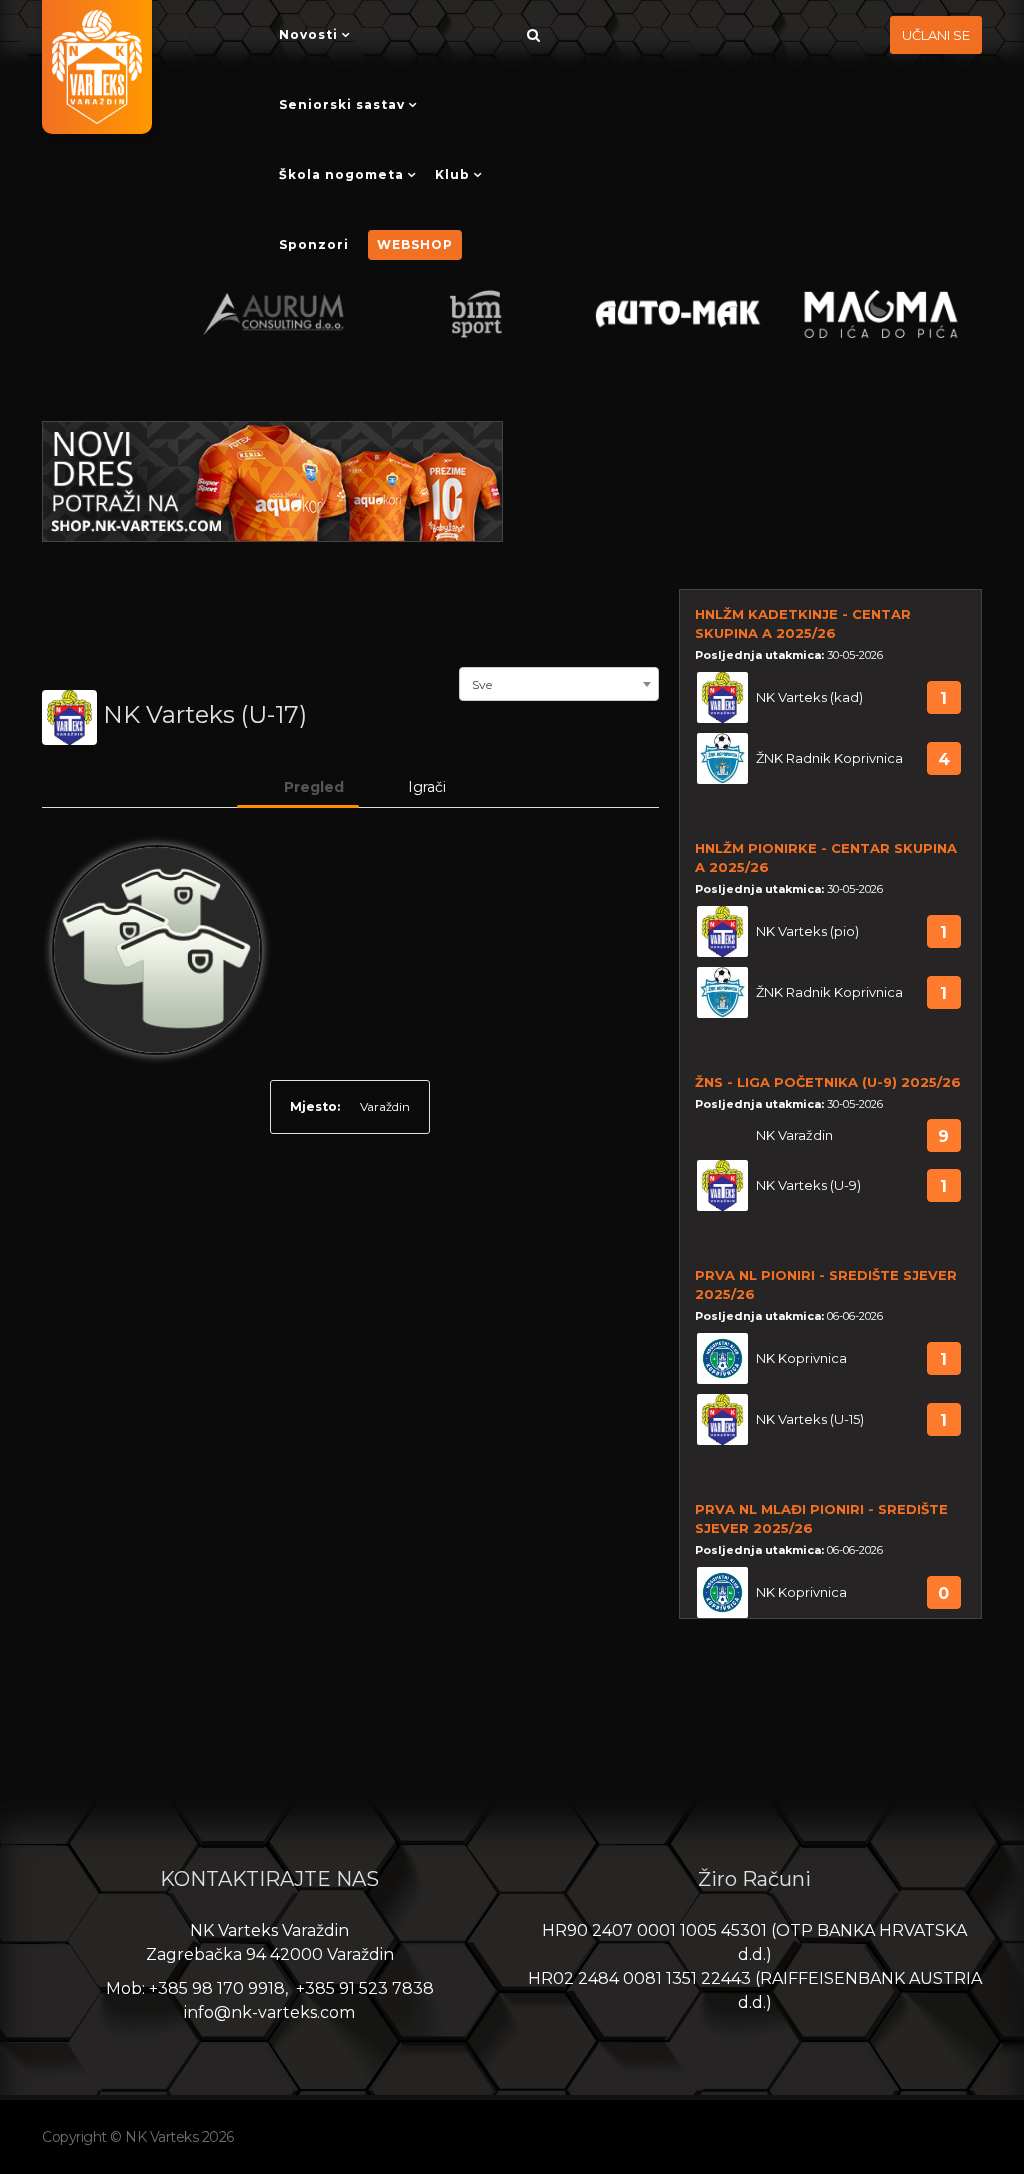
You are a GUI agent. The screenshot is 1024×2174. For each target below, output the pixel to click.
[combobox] (559, 682)
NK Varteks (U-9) (808, 1185)
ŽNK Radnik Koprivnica (829, 758)
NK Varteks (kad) (809, 697)
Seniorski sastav (342, 104)
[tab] (298, 787)
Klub (452, 174)
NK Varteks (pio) (807, 931)
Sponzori (314, 244)
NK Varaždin (794, 1135)
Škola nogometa (341, 174)
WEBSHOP (415, 244)
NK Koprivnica (801, 1358)
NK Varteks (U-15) (810, 1419)
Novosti (308, 34)
